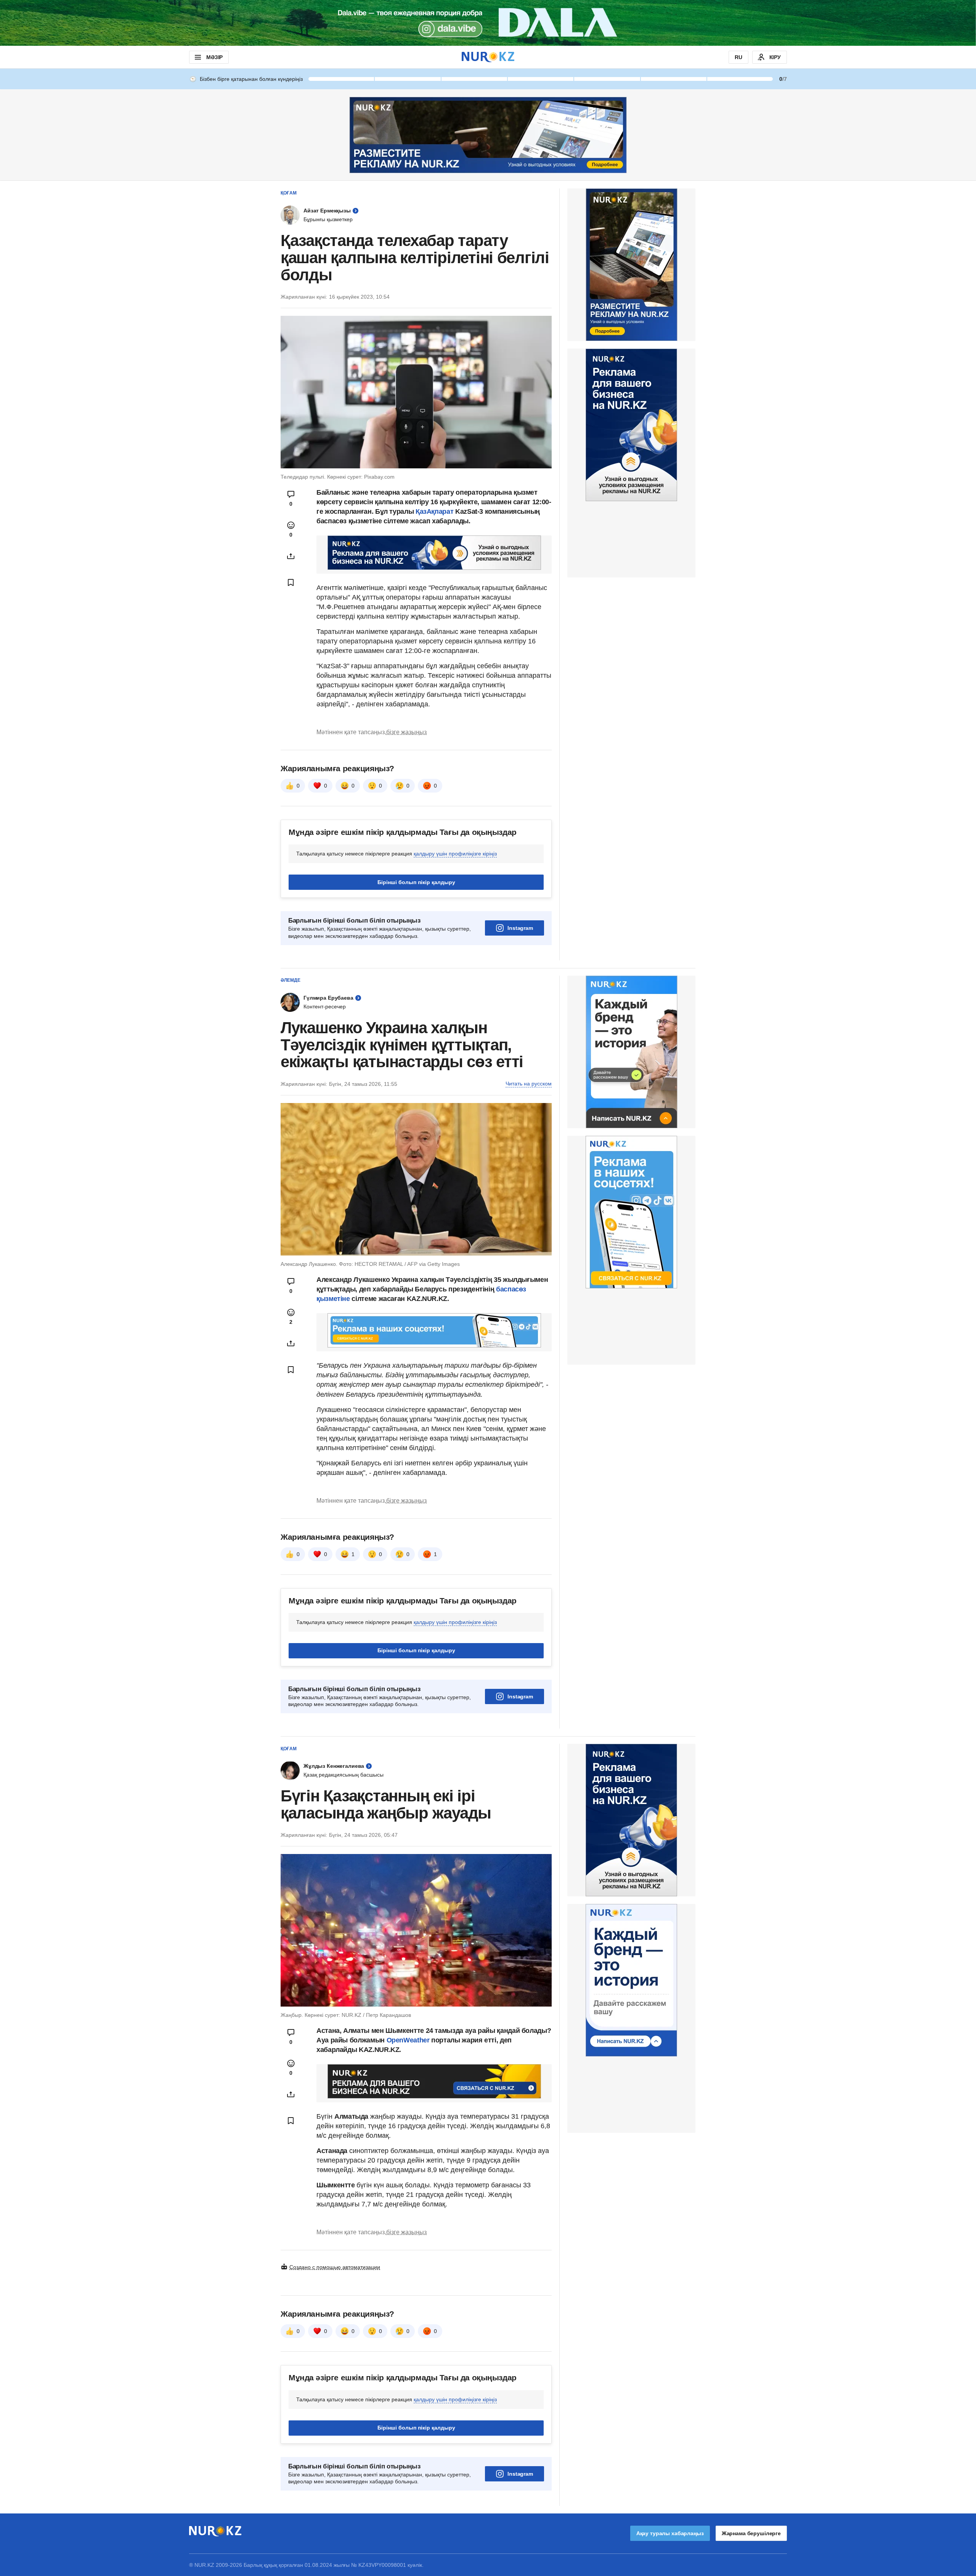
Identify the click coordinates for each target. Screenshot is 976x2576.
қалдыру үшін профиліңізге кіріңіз (455, 854)
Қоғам (289, 193)
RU (738, 57)
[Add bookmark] (291, 582)
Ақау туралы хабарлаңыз (670, 2533)
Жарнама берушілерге (751, 2533)
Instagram (520, 928)
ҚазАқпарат (434, 511)
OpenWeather (408, 2040)
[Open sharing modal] (291, 556)
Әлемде (291, 980)
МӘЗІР (214, 57)
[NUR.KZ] (488, 57)
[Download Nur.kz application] (488, 23)
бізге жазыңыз (406, 732)
